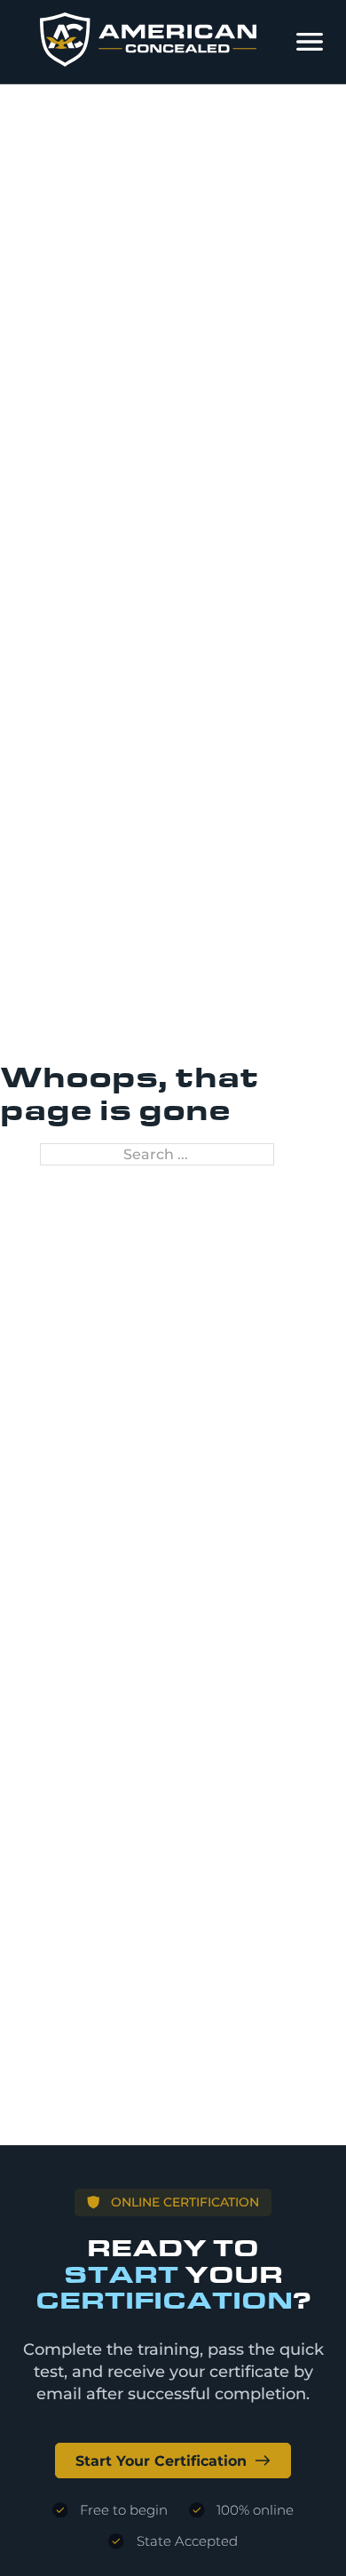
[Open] (310, 42)
